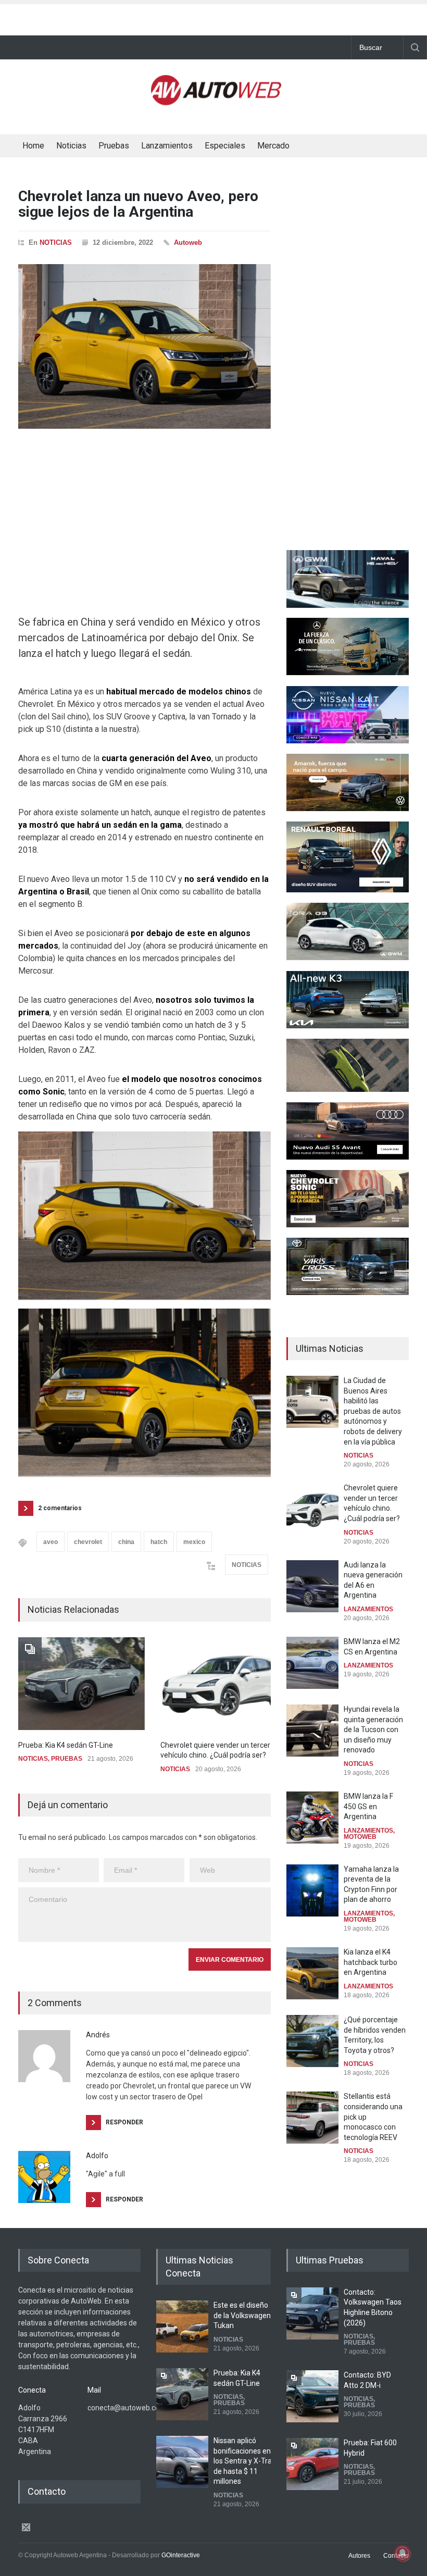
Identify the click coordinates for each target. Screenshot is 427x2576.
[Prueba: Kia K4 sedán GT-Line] (81, 1684)
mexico (194, 1542)
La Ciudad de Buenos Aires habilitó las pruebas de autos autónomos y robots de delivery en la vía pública (373, 1411)
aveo (51, 1542)
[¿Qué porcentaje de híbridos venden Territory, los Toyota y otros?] (312, 2041)
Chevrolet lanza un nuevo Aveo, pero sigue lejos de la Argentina (138, 204)
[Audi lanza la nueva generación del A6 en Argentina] (312, 1586)
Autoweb (188, 242)
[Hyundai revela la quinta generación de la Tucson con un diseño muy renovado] (312, 1731)
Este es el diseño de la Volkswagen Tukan (242, 2315)
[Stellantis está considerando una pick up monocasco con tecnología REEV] (312, 2118)
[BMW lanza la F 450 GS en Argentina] (312, 1818)
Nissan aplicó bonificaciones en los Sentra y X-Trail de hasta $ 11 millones (244, 2461)
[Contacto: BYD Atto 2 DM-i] (312, 2396)
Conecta (332, 147)
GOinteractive (181, 2555)
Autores (359, 2556)
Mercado (273, 146)
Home (33, 146)
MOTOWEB (360, 1837)
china (126, 1542)
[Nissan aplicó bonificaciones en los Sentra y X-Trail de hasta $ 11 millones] (182, 2462)
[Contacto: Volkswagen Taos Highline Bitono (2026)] (312, 2313)
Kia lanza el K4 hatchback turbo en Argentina (371, 1962)
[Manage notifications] (403, 2553)
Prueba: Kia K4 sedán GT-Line (66, 1745)
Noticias (71, 146)
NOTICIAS (56, 242)
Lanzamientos (167, 146)
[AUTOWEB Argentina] (216, 101)
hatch (159, 1542)
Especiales (225, 146)
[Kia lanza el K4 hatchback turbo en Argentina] (312, 1973)
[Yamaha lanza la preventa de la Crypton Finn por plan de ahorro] (312, 1890)
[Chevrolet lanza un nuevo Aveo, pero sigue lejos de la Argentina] (145, 346)
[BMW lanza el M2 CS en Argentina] (312, 1663)
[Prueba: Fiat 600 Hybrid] (312, 2464)
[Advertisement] (213, 17)
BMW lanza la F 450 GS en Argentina (368, 1806)
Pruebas (114, 146)
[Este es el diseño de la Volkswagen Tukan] (182, 2326)
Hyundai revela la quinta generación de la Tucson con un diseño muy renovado (373, 1729)
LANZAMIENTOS (368, 1609)
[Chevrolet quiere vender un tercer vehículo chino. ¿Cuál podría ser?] (224, 1684)
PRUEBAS (67, 1759)
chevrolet (88, 1542)
